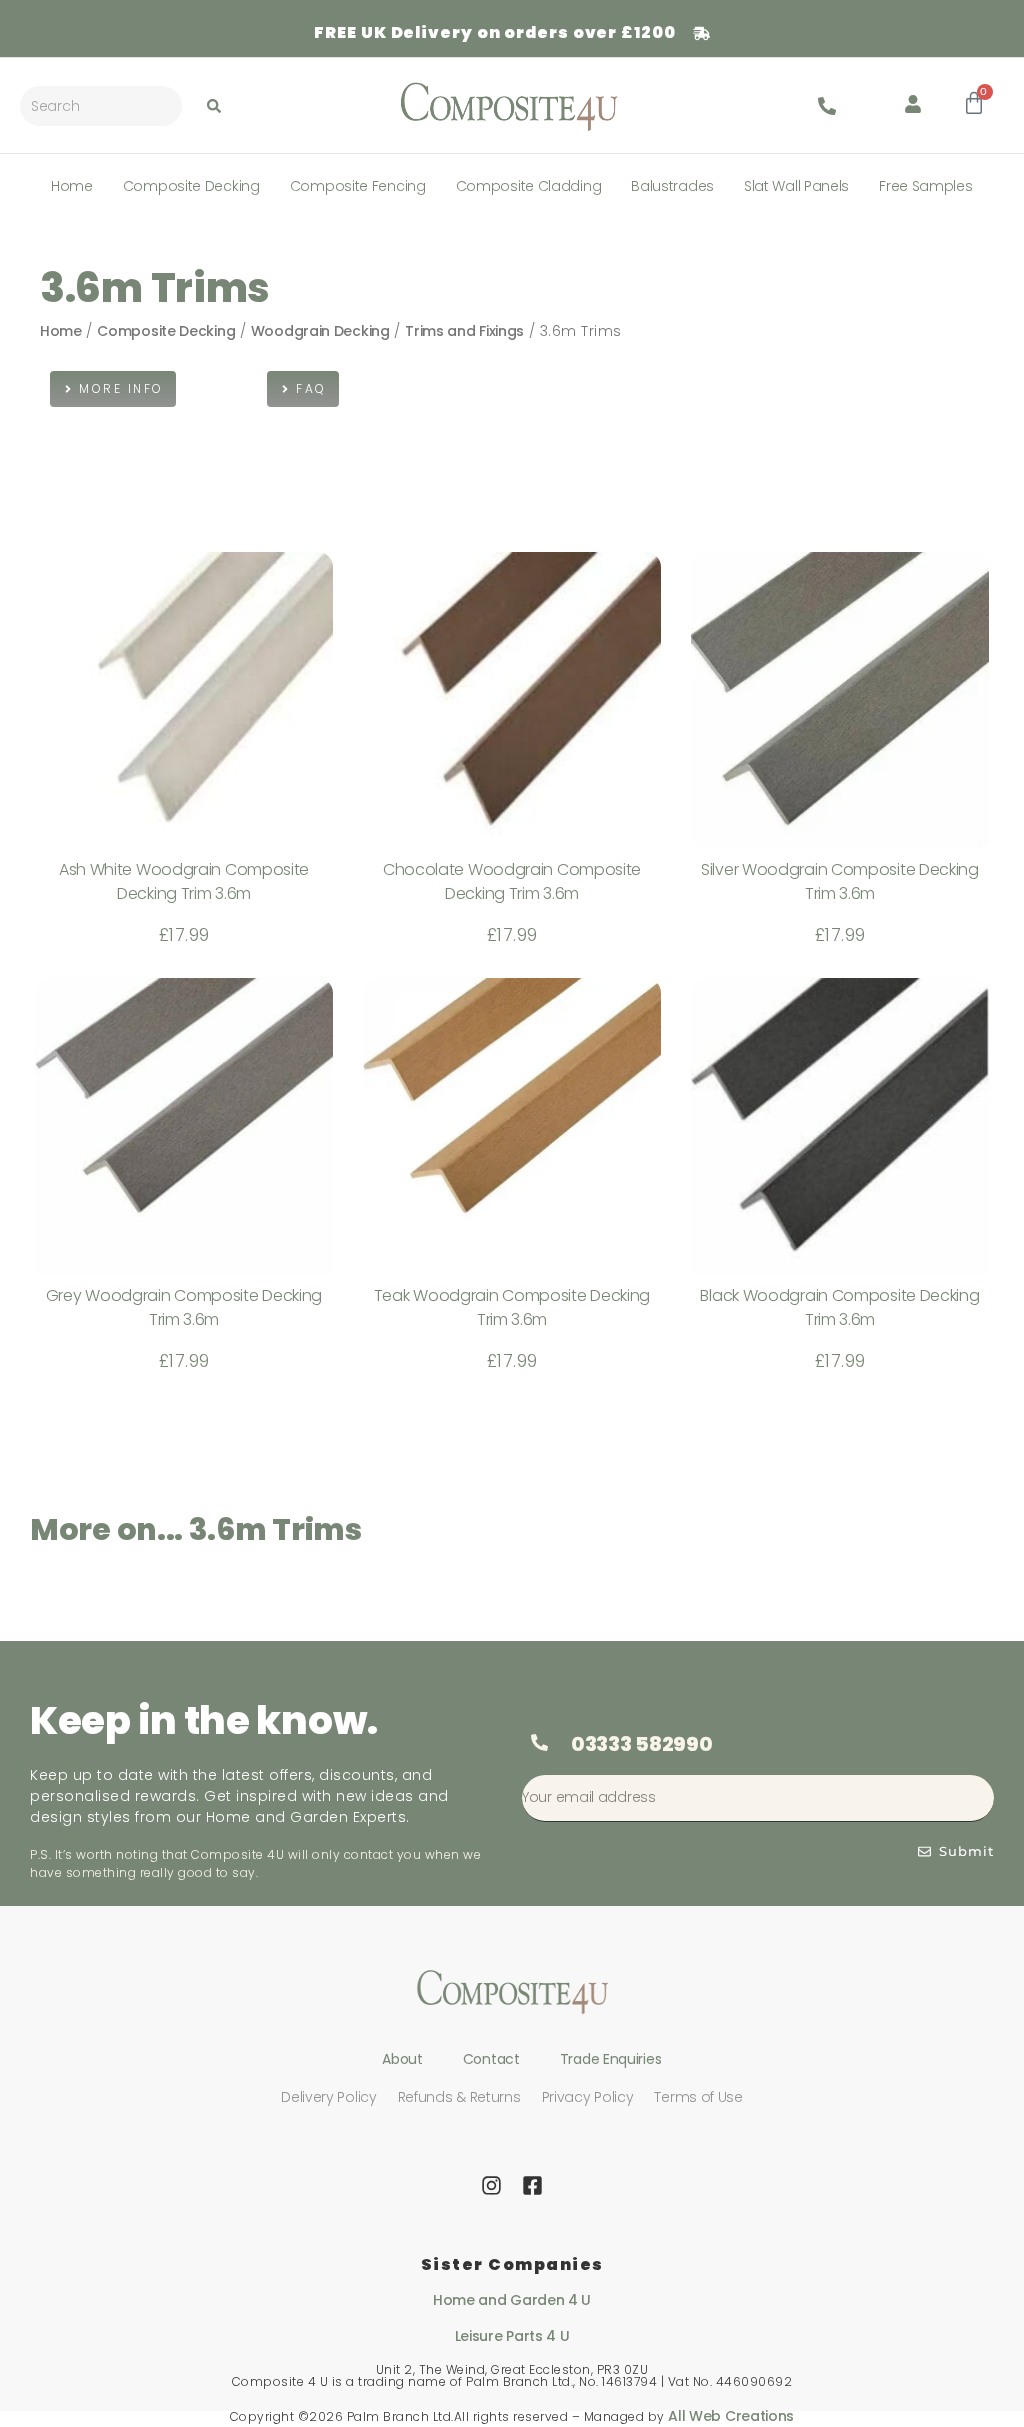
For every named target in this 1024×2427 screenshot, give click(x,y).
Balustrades (672, 186)
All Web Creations (731, 2416)
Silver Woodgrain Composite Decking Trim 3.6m (840, 881)
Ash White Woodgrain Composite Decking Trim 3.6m (184, 881)
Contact (491, 2059)
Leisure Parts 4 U (512, 2336)
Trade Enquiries (611, 2059)
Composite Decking (191, 186)
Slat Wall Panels (796, 186)
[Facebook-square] (532, 2185)
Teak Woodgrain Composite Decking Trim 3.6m (512, 1307)
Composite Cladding (529, 186)
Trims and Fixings (464, 331)
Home (72, 186)
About (402, 2059)
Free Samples (925, 186)
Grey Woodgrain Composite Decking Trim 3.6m (184, 1307)
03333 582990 (641, 1744)
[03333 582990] (539, 1743)
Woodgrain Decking (320, 331)
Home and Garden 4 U (512, 2300)
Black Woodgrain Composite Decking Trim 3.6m (839, 1307)
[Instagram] (492, 2185)
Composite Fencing (358, 186)
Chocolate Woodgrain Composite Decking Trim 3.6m (512, 881)
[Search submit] (214, 106)
